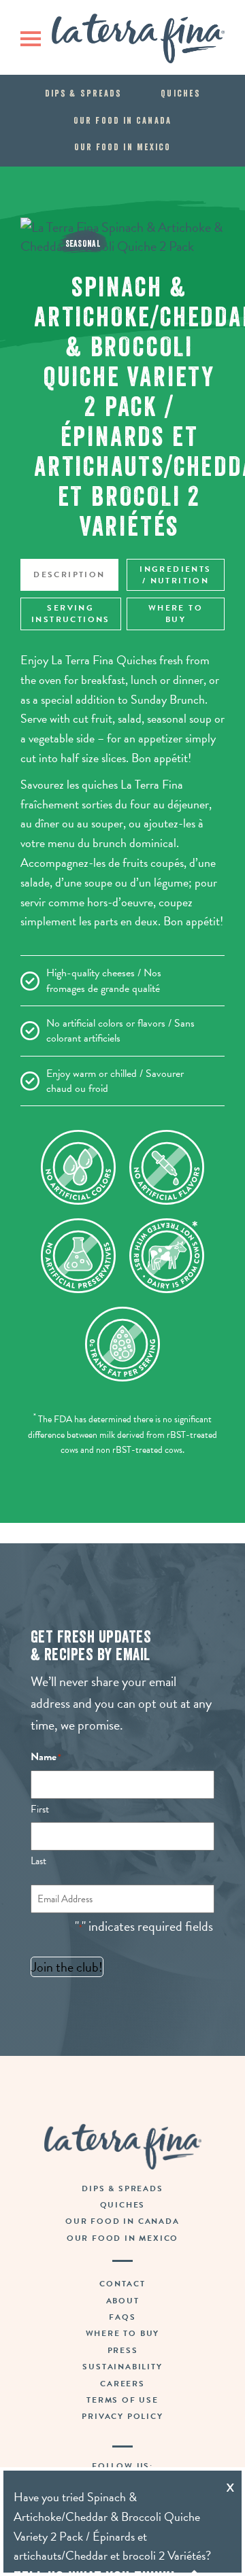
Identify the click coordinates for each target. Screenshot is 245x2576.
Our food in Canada (122, 120)
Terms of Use (122, 2400)
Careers (122, 2384)
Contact (122, 2284)
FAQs (122, 2317)
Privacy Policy (122, 2416)
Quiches (180, 93)
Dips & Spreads (83, 93)
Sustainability (122, 2367)
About (123, 2301)
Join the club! (67, 1967)
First (40, 1809)
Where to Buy (176, 614)
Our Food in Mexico (123, 147)
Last (38, 1861)
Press (123, 2350)
